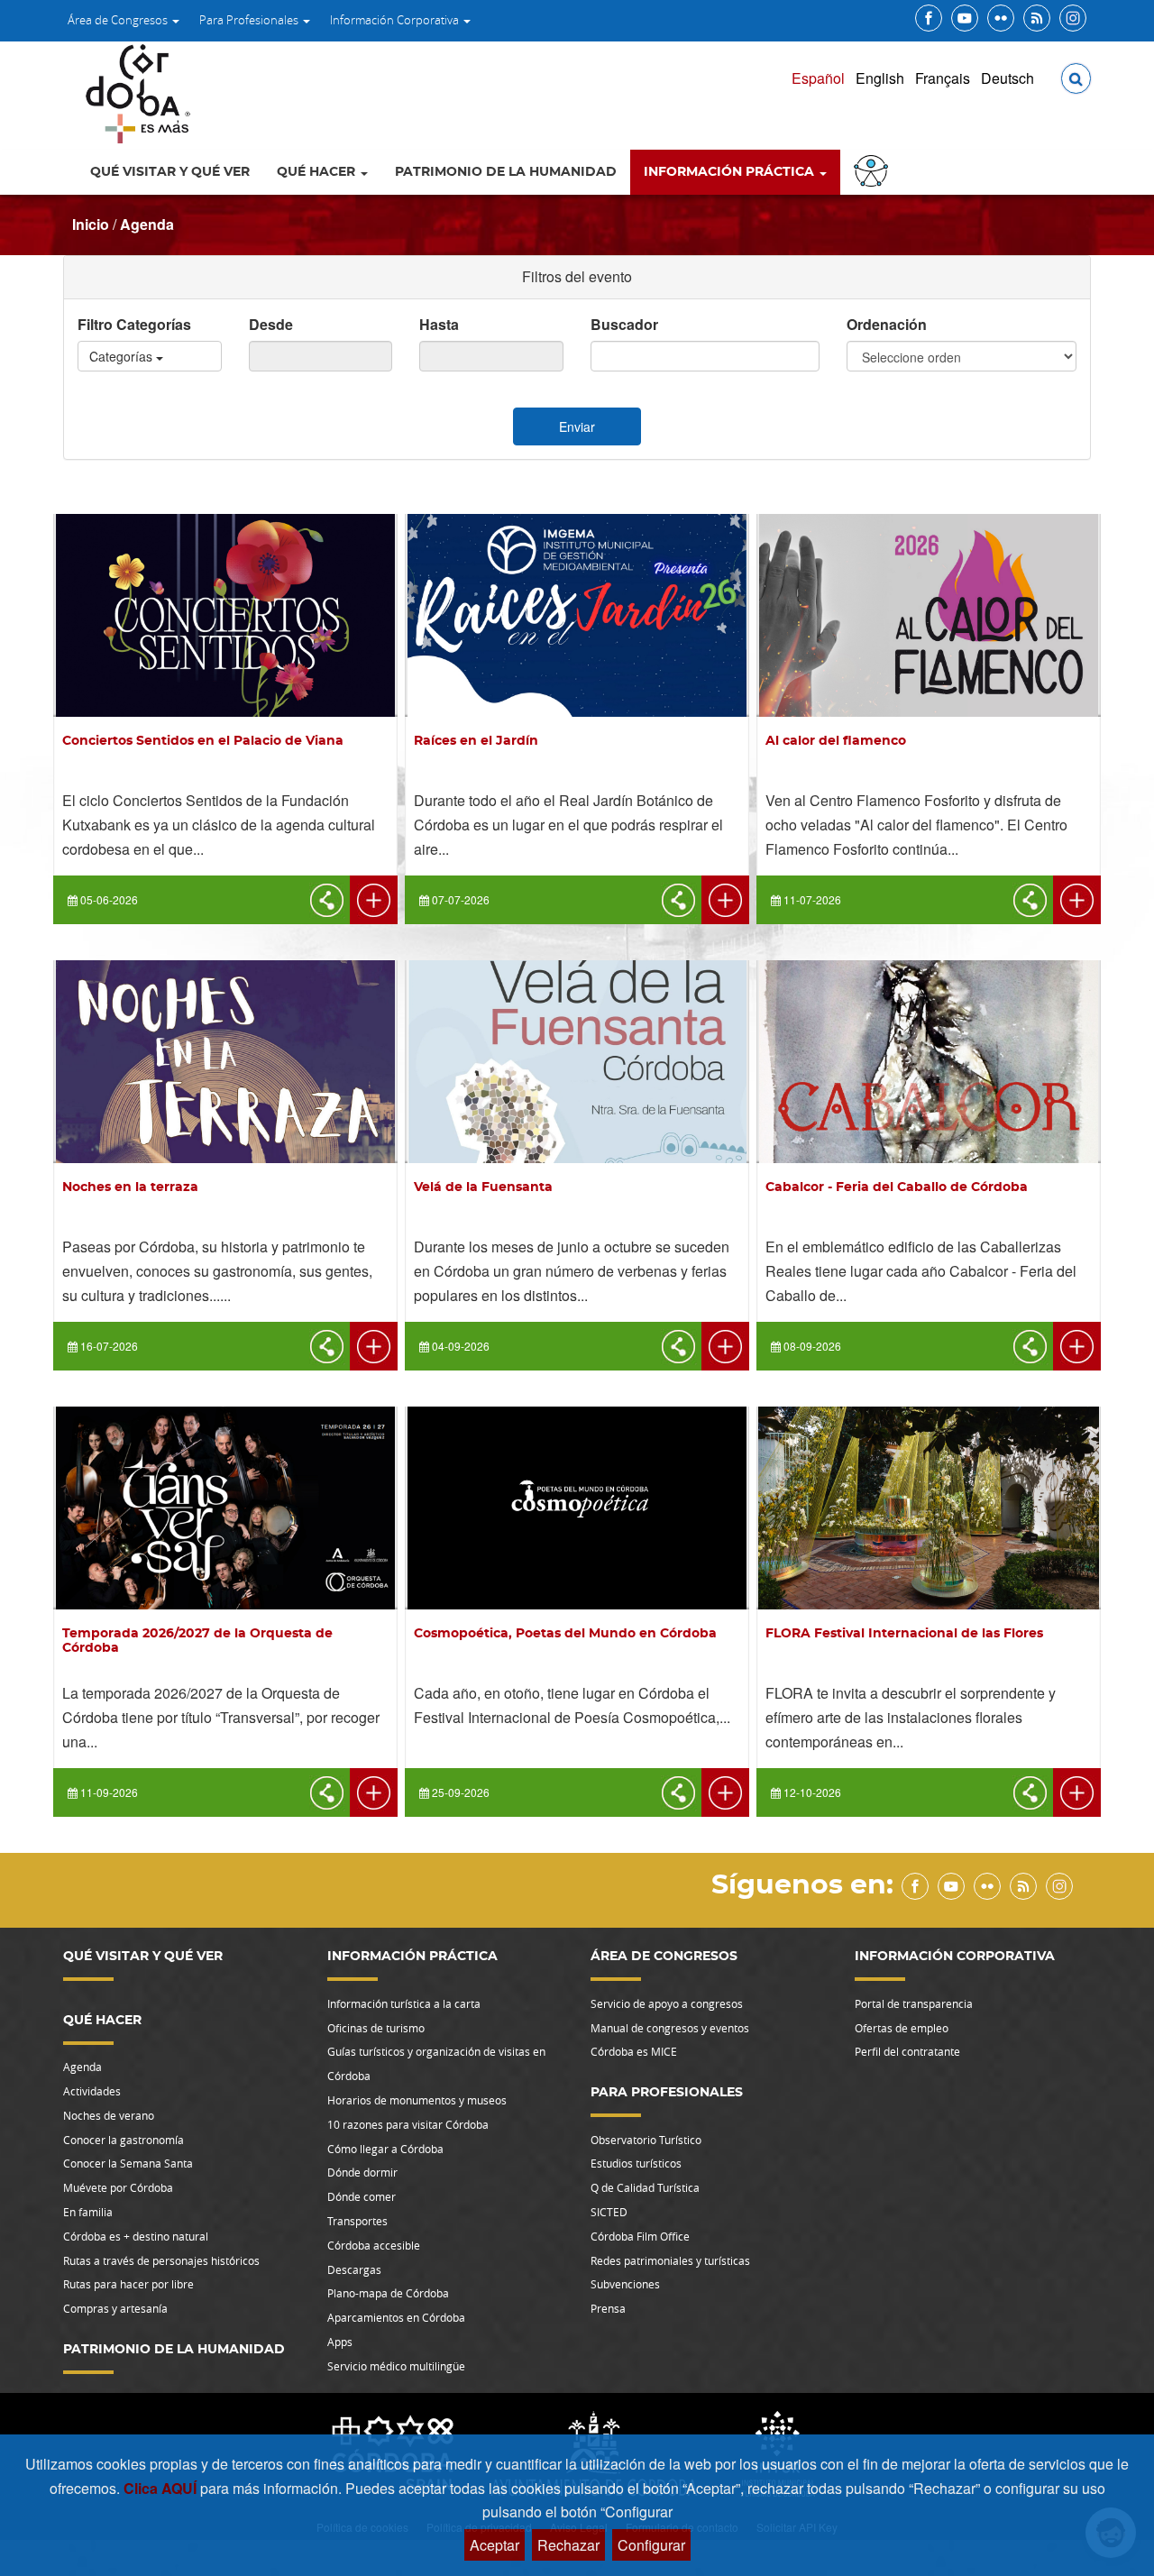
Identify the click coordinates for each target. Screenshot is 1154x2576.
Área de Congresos (119, 20)
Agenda (147, 224)
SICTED (609, 2212)
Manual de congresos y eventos (670, 2028)
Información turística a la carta (404, 2003)
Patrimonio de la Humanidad (506, 172)
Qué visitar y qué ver (170, 172)
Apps (340, 2342)
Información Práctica (731, 172)
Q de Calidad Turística (645, 2187)
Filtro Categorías (134, 324)
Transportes (357, 2221)
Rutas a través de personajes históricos (161, 2260)
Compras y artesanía (115, 2308)
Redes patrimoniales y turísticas (670, 2260)
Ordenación (887, 324)
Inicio (91, 224)
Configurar (651, 2545)
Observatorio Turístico (646, 2140)
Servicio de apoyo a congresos (667, 2003)
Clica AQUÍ (162, 2488)
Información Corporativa (396, 20)
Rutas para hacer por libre (128, 2284)
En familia (88, 2212)
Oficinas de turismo (376, 2028)
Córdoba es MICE (634, 2051)
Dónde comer (362, 2196)
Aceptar (495, 2545)
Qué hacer (318, 172)
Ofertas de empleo (902, 2028)
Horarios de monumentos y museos (417, 2100)
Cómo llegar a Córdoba (385, 2149)
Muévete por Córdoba (118, 2187)
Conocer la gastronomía (124, 2140)
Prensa (608, 2308)
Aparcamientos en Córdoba (396, 2317)
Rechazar (568, 2545)
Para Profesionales (250, 20)
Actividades (92, 2091)
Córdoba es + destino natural (136, 2236)
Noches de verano (109, 2115)
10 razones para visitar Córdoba (408, 2124)
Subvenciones (625, 2284)
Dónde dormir (362, 2172)
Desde (271, 324)
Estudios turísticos (636, 2163)
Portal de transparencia (914, 2003)
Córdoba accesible (374, 2245)
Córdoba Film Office (640, 2236)
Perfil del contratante (907, 2051)
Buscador (624, 324)
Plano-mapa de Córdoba (388, 2293)
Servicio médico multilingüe (396, 2366)
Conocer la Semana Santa (128, 2163)
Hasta (439, 324)
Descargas (354, 2269)
